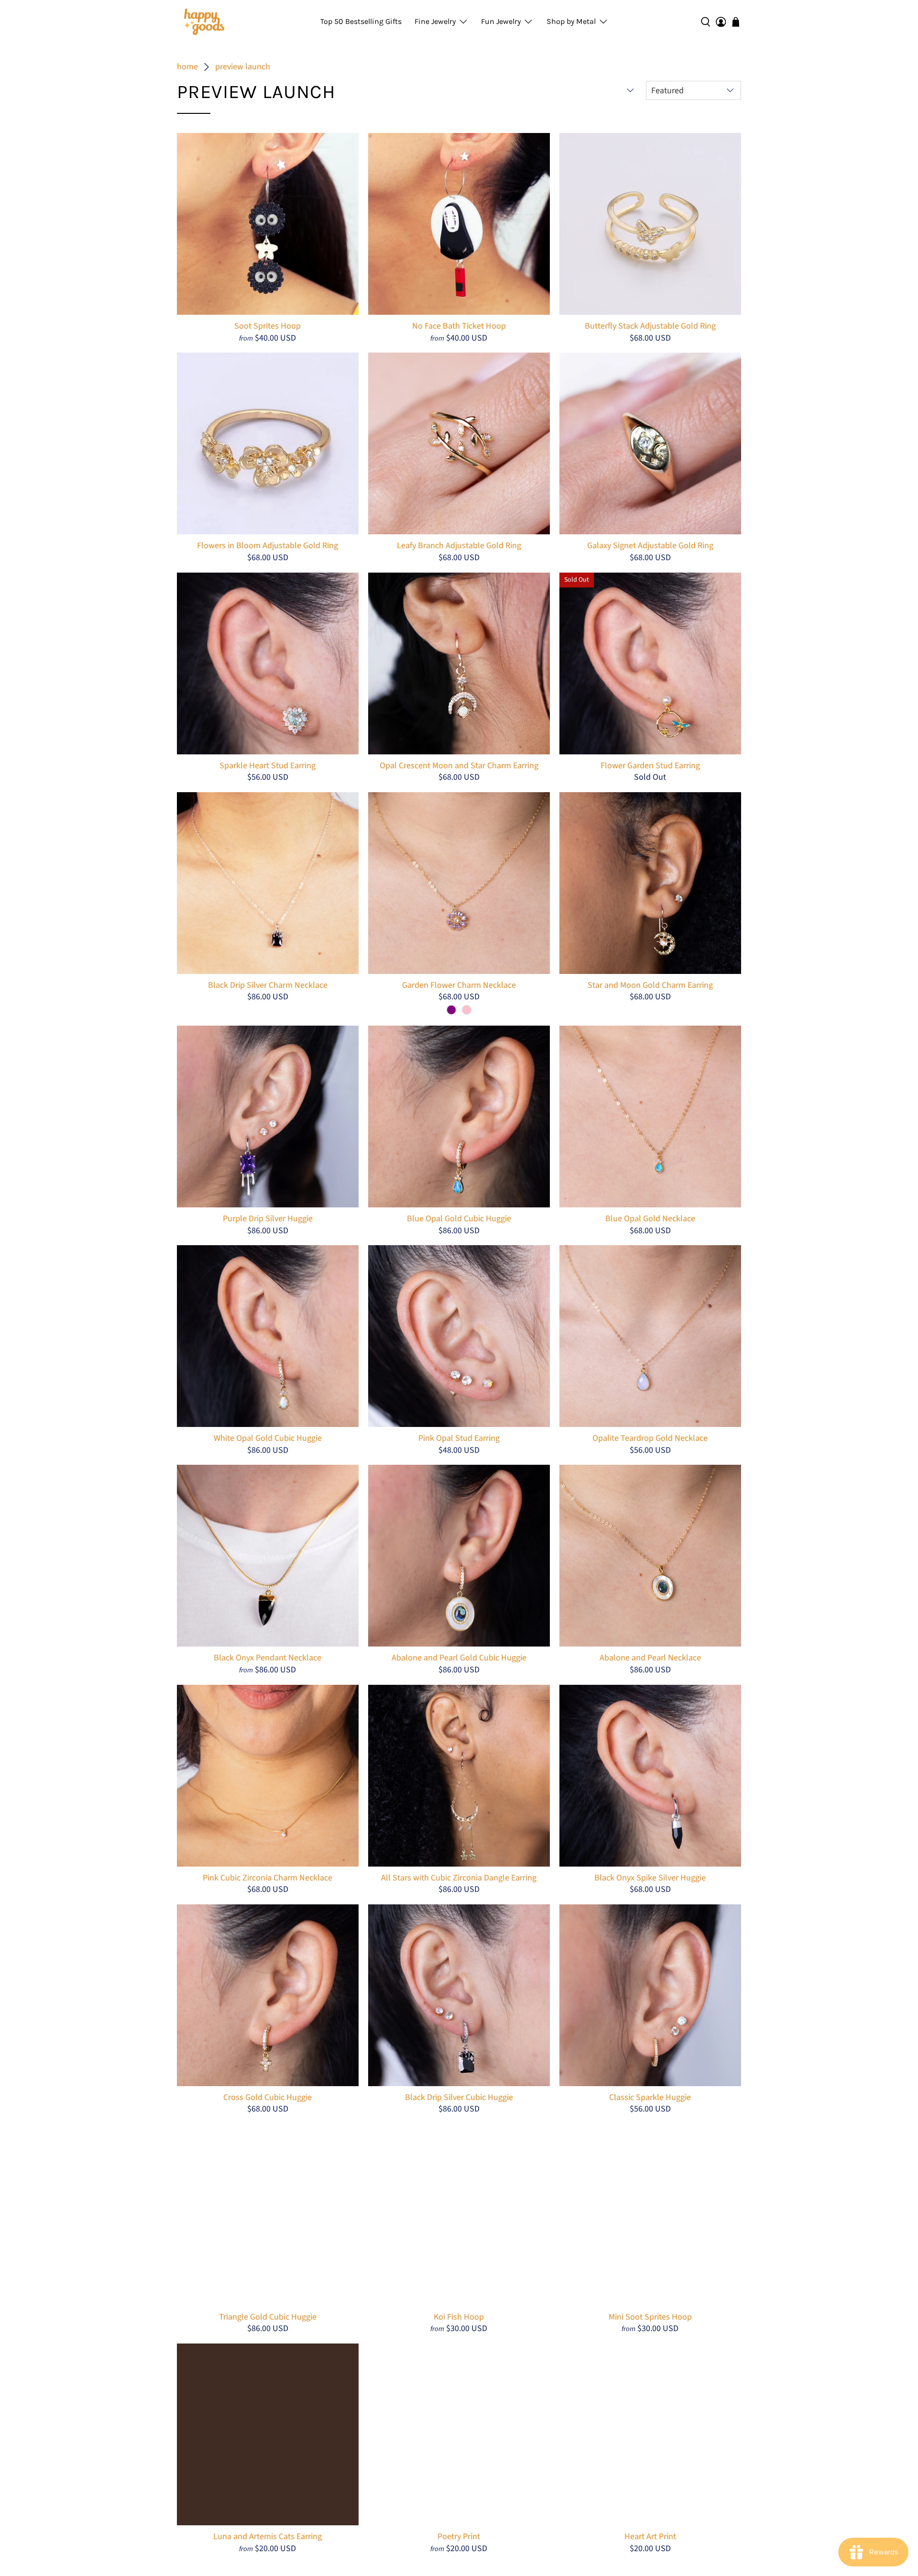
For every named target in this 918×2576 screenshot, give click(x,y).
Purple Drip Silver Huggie (268, 1218)
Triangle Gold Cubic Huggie (268, 2317)
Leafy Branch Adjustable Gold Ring (459, 545)
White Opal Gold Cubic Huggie (268, 1438)
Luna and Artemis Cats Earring (268, 2536)
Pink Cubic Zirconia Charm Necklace (268, 1878)
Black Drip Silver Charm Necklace (268, 985)
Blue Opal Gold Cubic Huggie (459, 1218)
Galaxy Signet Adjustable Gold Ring (650, 545)
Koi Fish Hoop (459, 2317)
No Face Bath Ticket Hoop (459, 326)
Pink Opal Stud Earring (459, 1438)
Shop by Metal (571, 21)
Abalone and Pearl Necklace (650, 1658)
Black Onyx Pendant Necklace (268, 1658)
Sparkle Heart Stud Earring (268, 765)
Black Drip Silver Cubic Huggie (459, 2097)
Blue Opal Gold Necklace (650, 1218)
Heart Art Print (650, 2536)
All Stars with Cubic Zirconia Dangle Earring (459, 1878)
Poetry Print (459, 2536)
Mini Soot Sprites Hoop (650, 2317)
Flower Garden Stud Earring (650, 765)
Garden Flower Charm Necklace (459, 985)
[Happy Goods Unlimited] (204, 22)
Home (187, 67)
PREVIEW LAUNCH (243, 67)
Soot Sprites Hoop (268, 326)
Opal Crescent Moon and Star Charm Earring (459, 765)
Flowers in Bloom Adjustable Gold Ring (268, 545)
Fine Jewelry (435, 21)
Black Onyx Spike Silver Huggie (650, 1878)
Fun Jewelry (501, 21)
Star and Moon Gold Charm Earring (650, 985)
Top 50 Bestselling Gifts (361, 21)
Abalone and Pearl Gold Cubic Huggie (459, 1658)
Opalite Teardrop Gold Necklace (650, 1438)
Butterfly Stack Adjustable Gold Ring (650, 326)
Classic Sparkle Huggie (650, 2097)
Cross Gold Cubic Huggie (268, 2097)
